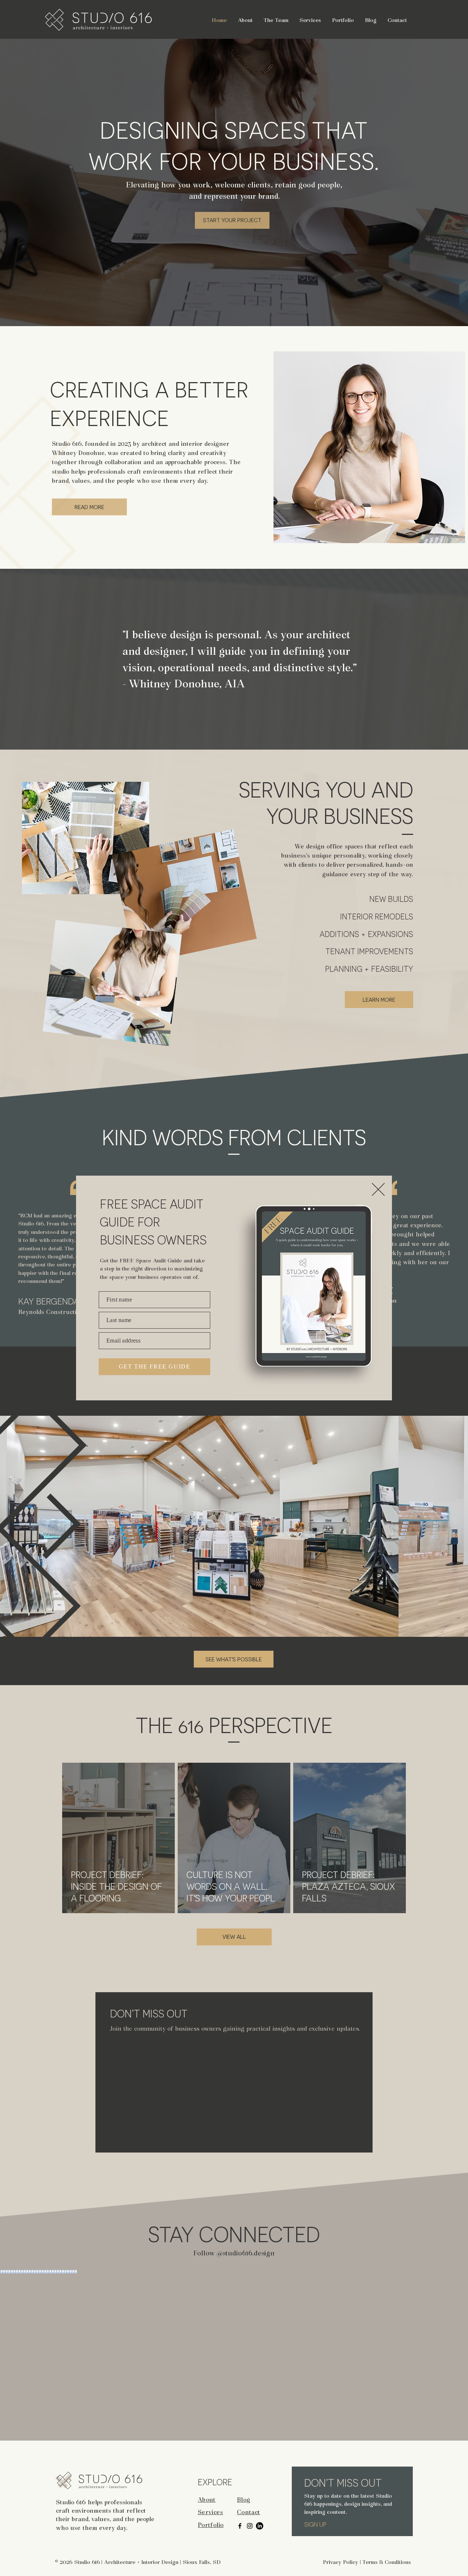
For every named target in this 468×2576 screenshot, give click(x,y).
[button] (378, 1189)
